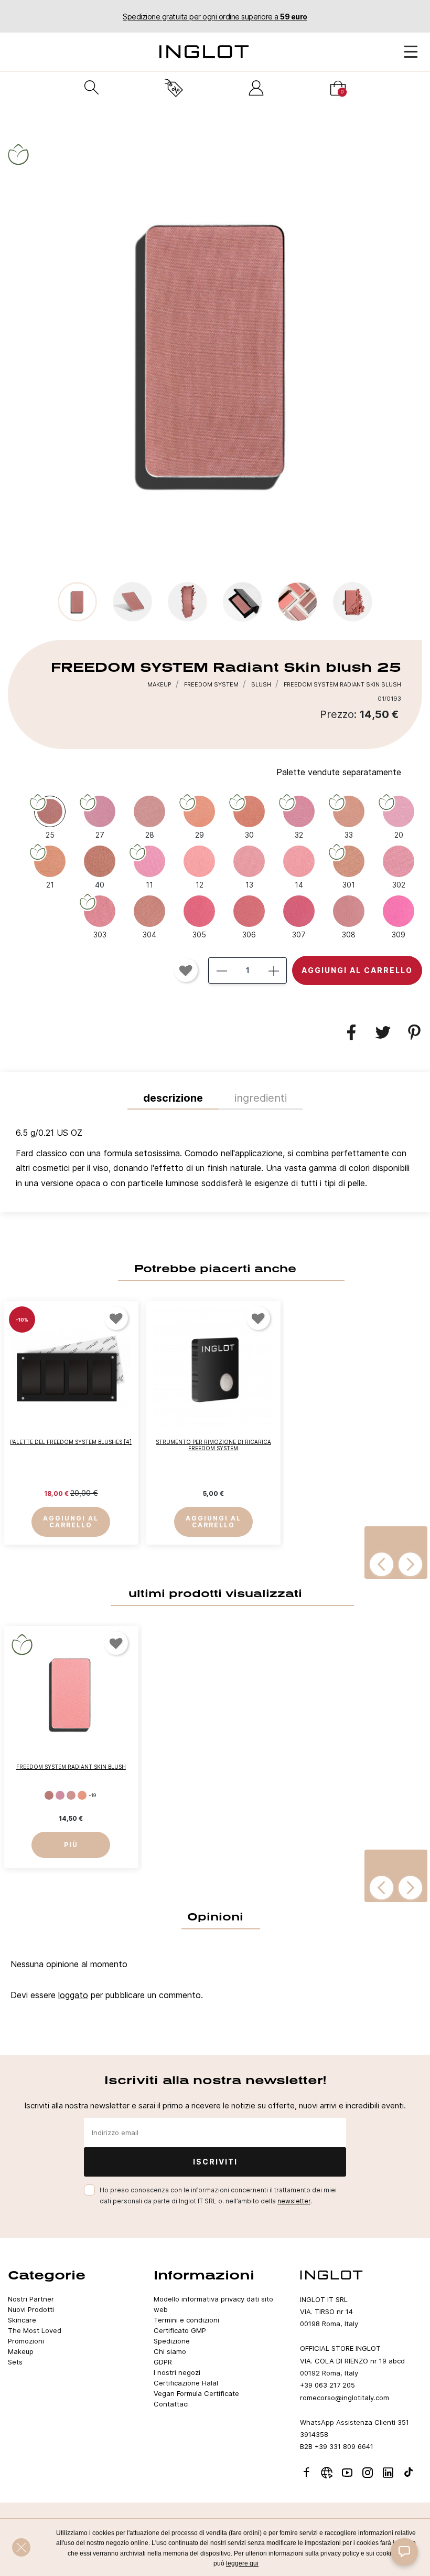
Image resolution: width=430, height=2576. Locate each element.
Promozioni (26, 2341)
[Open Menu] (411, 52)
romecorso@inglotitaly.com (345, 2398)
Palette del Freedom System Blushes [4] (71, 1442)
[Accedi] (256, 88)
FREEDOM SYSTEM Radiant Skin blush (71, 1767)
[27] (60, 1795)
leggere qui (242, 2563)
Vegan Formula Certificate (196, 2393)
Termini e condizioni (186, 2320)
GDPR (163, 2362)
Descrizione (173, 1098)
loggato (73, 1995)
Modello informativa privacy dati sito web (213, 2304)
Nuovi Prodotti (31, 2309)
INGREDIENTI (261, 1098)
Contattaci (171, 2404)
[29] (82, 1795)
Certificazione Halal (186, 2383)
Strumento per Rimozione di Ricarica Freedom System (213, 1445)
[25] (49, 1795)
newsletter (294, 2201)
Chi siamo (170, 2351)
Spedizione (172, 2341)
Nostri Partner (31, 2299)
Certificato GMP (180, 2330)
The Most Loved (35, 2330)
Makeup (21, 2351)
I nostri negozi (177, 2372)
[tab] (215, 1161)
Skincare (22, 2320)
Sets (15, 2362)
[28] (71, 1795)
